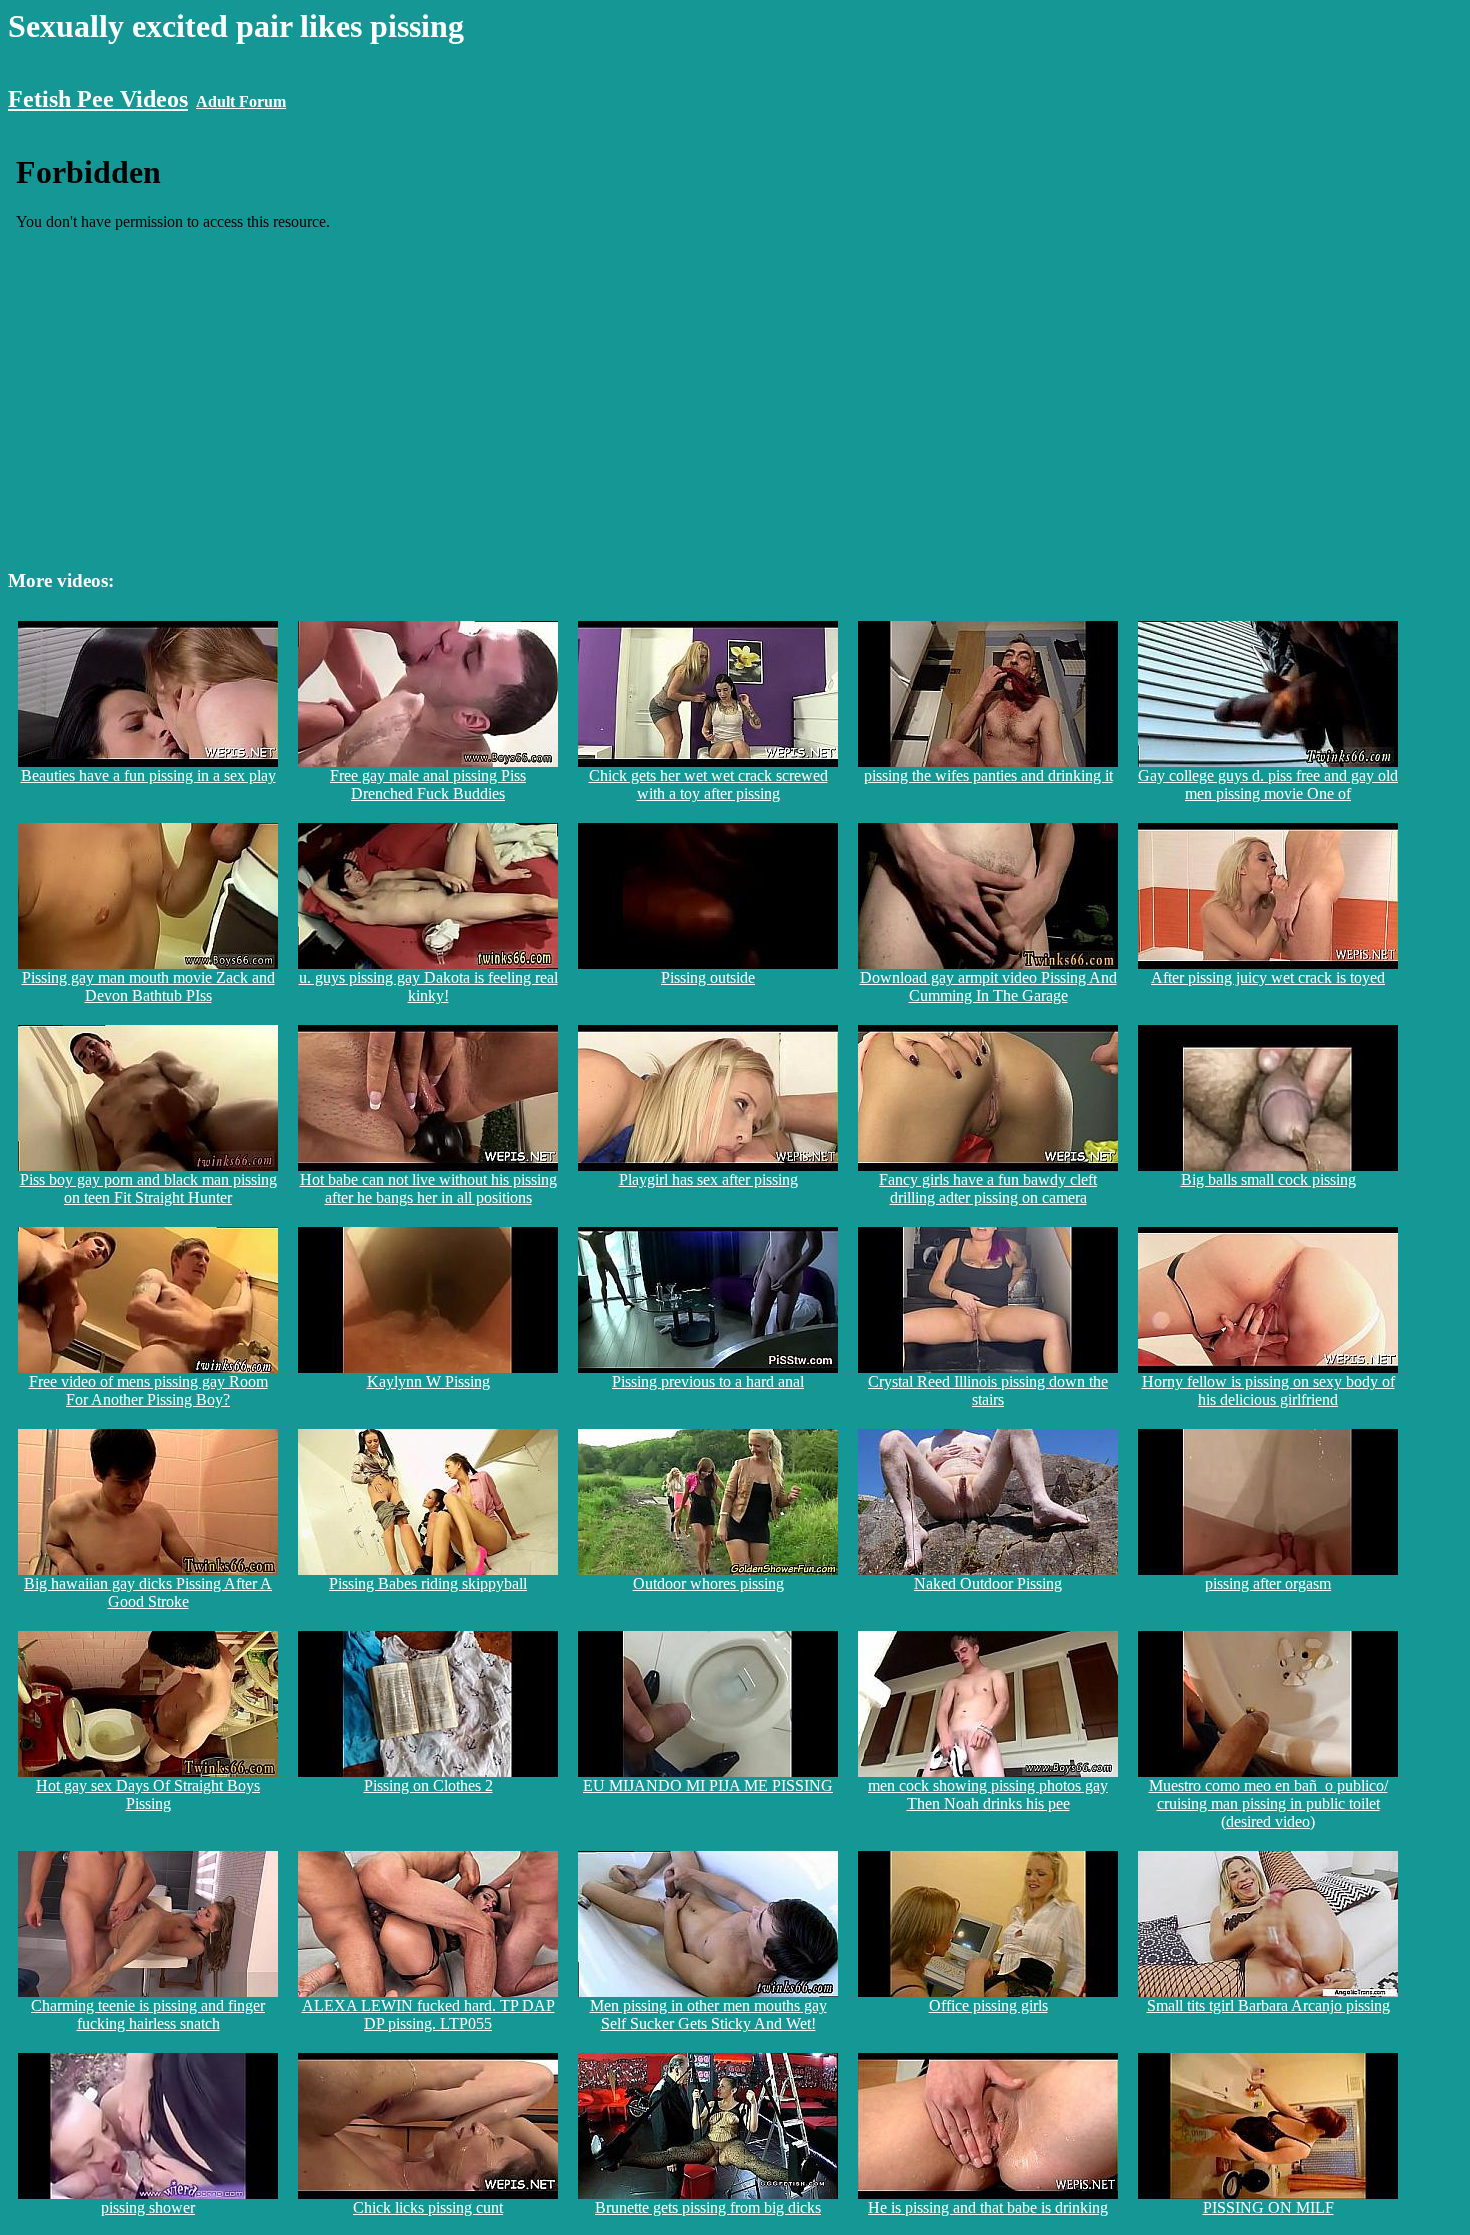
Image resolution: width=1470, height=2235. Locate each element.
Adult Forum (241, 101)
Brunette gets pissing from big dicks (708, 2207)
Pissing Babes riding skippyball (428, 1583)
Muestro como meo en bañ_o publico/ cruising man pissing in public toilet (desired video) (1268, 1803)
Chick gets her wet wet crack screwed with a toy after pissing (708, 784)
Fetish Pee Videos (98, 99)
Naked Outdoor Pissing (988, 1583)
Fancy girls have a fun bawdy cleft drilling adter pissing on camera (988, 1188)
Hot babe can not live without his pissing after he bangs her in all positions (428, 1188)
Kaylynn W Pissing (428, 1381)
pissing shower (148, 2207)
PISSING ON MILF (1268, 2207)
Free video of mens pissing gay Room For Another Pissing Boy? (148, 1390)
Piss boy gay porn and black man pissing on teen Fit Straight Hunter (148, 1188)
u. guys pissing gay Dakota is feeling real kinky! (428, 986)
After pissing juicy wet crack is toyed (1268, 977)
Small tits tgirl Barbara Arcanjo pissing (1268, 2005)
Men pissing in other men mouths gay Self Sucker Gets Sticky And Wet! (708, 2014)
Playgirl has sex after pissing (708, 1179)
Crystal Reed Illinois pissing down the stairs (988, 1390)
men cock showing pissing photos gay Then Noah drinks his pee (988, 1794)
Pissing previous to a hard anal (708, 1381)
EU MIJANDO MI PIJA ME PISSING (708, 1785)
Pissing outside (708, 977)
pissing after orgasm (1268, 1583)
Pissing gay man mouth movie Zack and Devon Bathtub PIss (148, 986)
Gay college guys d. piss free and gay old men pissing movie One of (1268, 784)
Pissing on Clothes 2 (428, 1785)
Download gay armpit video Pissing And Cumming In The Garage (988, 986)
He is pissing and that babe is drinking (988, 2207)
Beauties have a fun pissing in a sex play (148, 775)
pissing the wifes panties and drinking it (988, 775)
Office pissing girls (988, 2005)
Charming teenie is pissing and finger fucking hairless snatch (148, 2014)
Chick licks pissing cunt (428, 2207)
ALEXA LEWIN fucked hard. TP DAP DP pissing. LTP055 (428, 2014)
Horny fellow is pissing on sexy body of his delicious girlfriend (1268, 1390)
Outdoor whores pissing (708, 1583)
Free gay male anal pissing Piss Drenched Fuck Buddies (428, 784)
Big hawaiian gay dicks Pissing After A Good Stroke (148, 1592)
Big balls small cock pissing (1268, 1179)
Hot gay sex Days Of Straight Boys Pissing (148, 1794)
